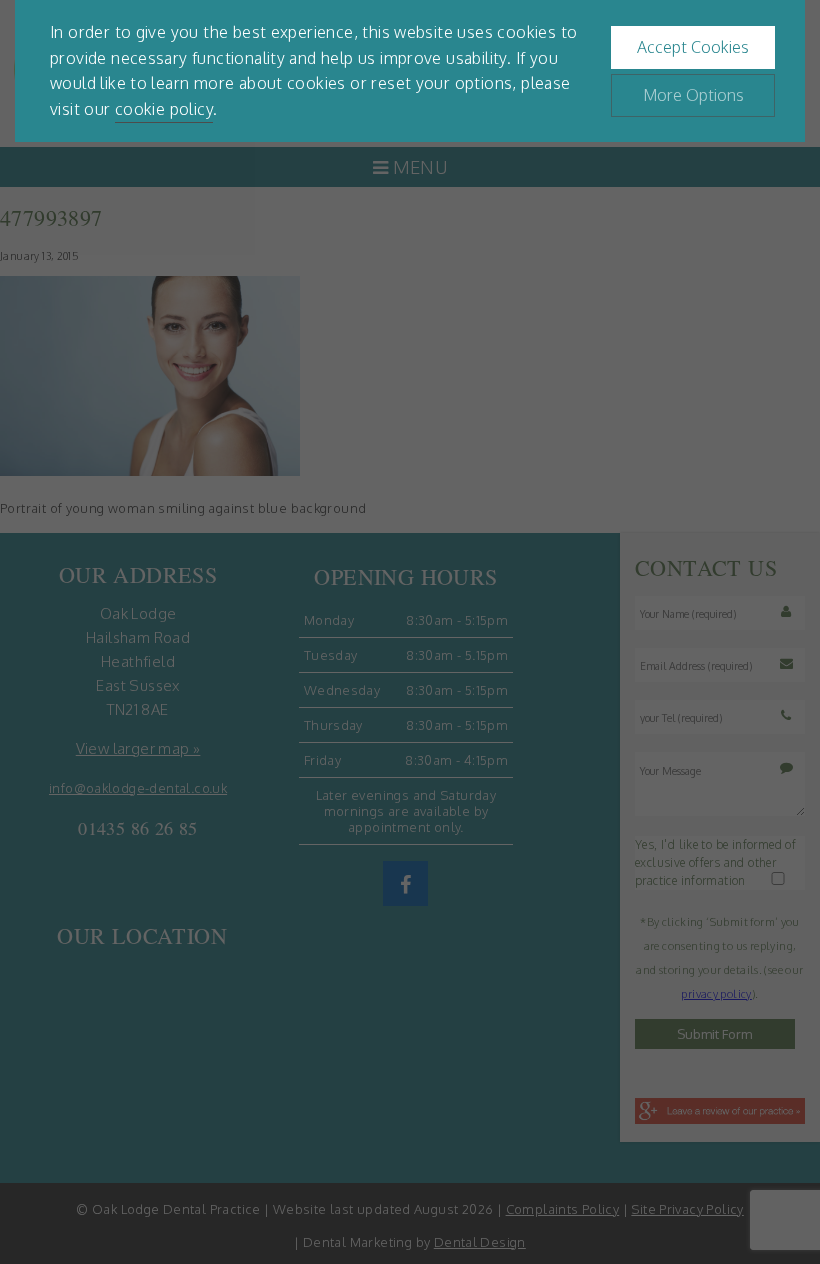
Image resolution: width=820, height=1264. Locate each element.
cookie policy (164, 109)
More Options (693, 95)
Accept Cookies (693, 47)
